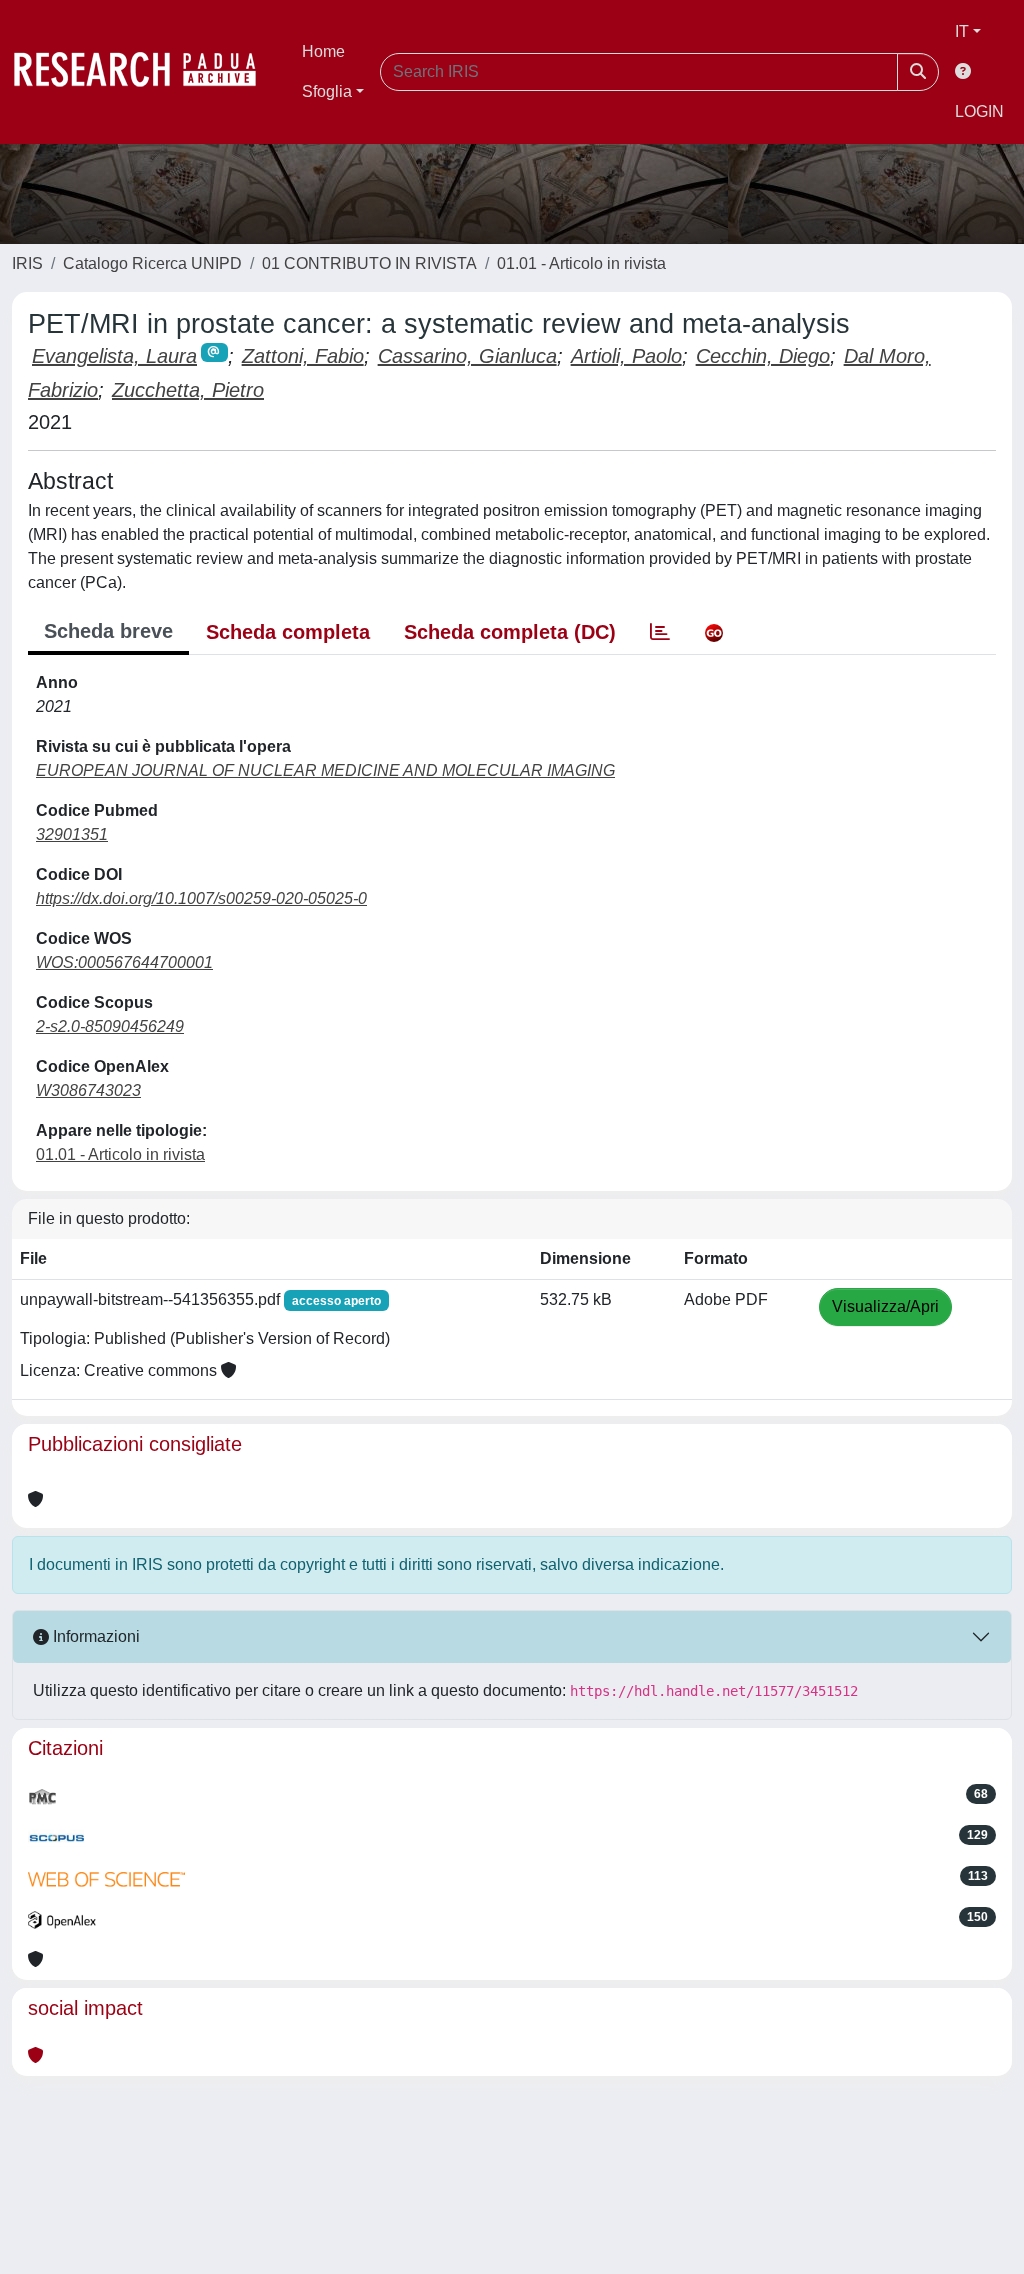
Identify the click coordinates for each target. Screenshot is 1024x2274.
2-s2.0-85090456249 (110, 1026)
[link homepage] (145, 72)
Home (323, 51)
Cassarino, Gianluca (467, 356)
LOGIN (979, 111)
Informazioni (94, 1636)
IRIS (27, 263)
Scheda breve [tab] (108, 631)
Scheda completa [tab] (288, 632)
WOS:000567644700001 (124, 962)
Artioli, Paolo (626, 356)
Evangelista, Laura (114, 356)
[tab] (660, 632)
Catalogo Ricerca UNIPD (152, 263)
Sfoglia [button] (327, 91)
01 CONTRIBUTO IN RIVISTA (369, 263)
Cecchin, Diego (763, 356)
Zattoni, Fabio (303, 356)
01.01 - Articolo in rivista (581, 263)
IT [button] (962, 31)
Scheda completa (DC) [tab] (510, 632)
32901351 (72, 834)
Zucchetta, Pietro (188, 390)
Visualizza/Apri (885, 1306)
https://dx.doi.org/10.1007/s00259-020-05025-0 (201, 898)
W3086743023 (88, 1090)
